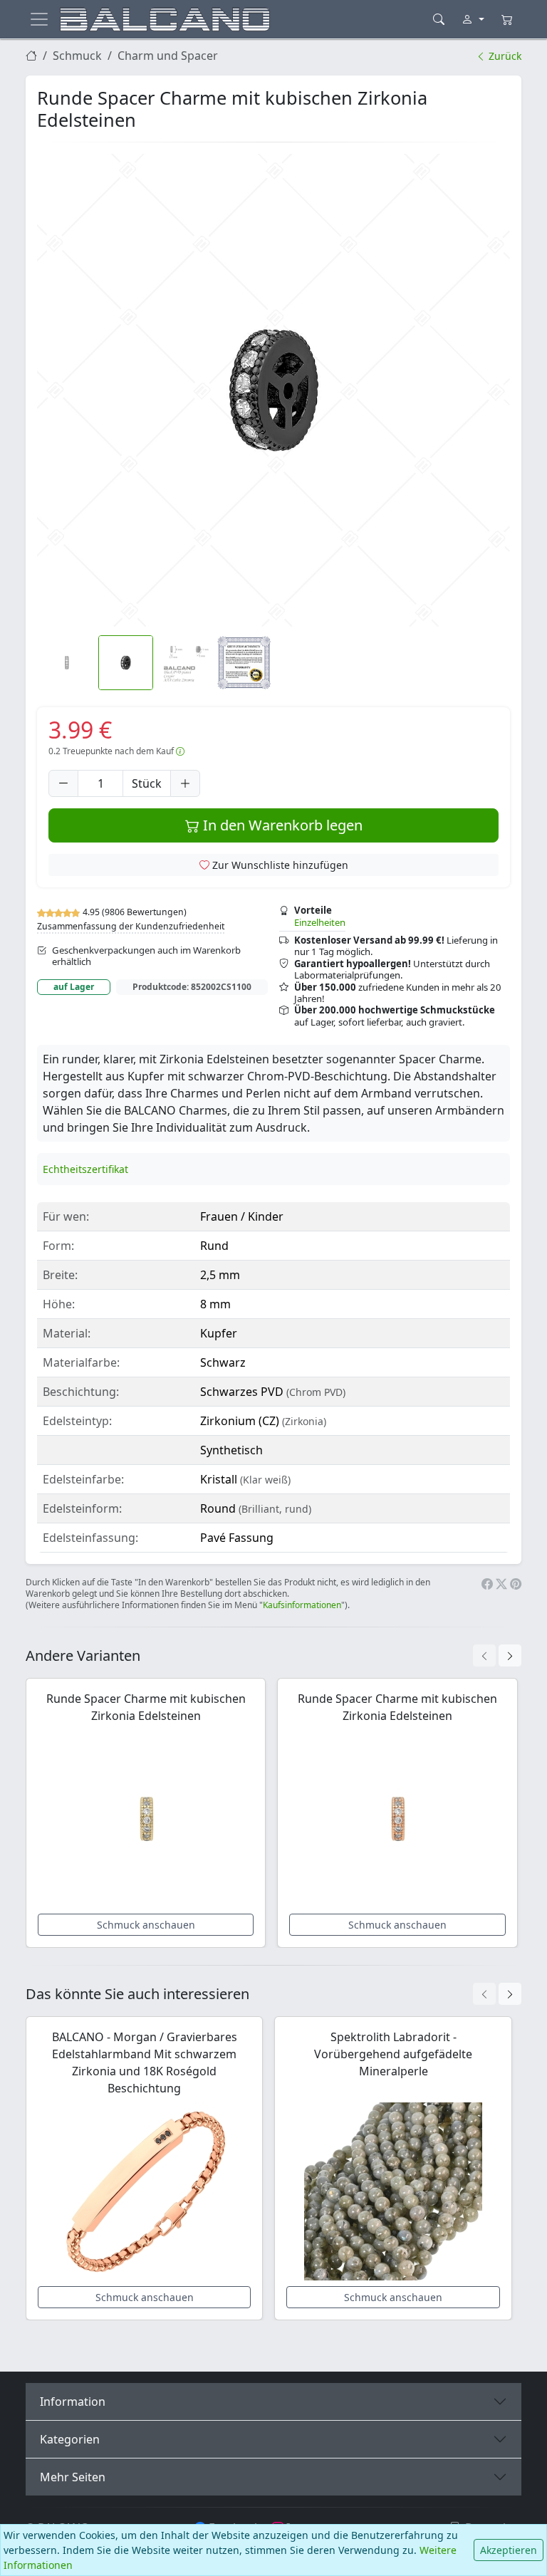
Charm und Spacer (168, 56)
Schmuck (77, 56)
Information (73, 2402)
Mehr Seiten (73, 2477)
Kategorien (70, 2439)
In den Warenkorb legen (281, 825)
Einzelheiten (320, 922)
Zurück (504, 56)
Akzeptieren (509, 2550)
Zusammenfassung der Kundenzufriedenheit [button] (131, 926)
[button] (273, 390)
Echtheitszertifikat (85, 1169)
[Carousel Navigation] (497, 1655)
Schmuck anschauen (146, 1925)
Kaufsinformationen (302, 1605)
